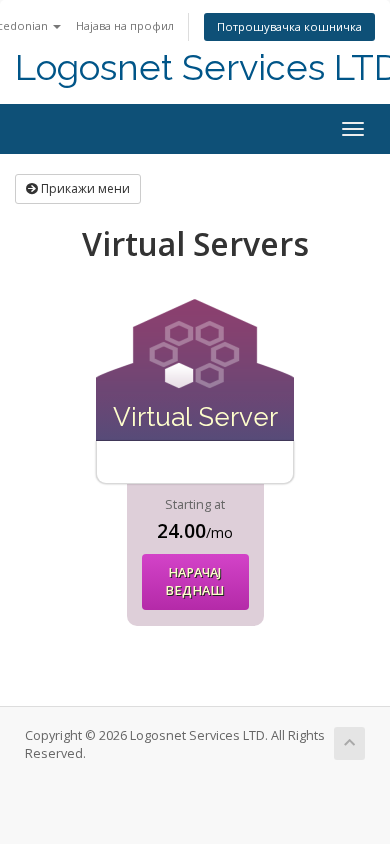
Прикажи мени (84, 188)
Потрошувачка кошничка (289, 26)
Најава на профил (125, 25)
